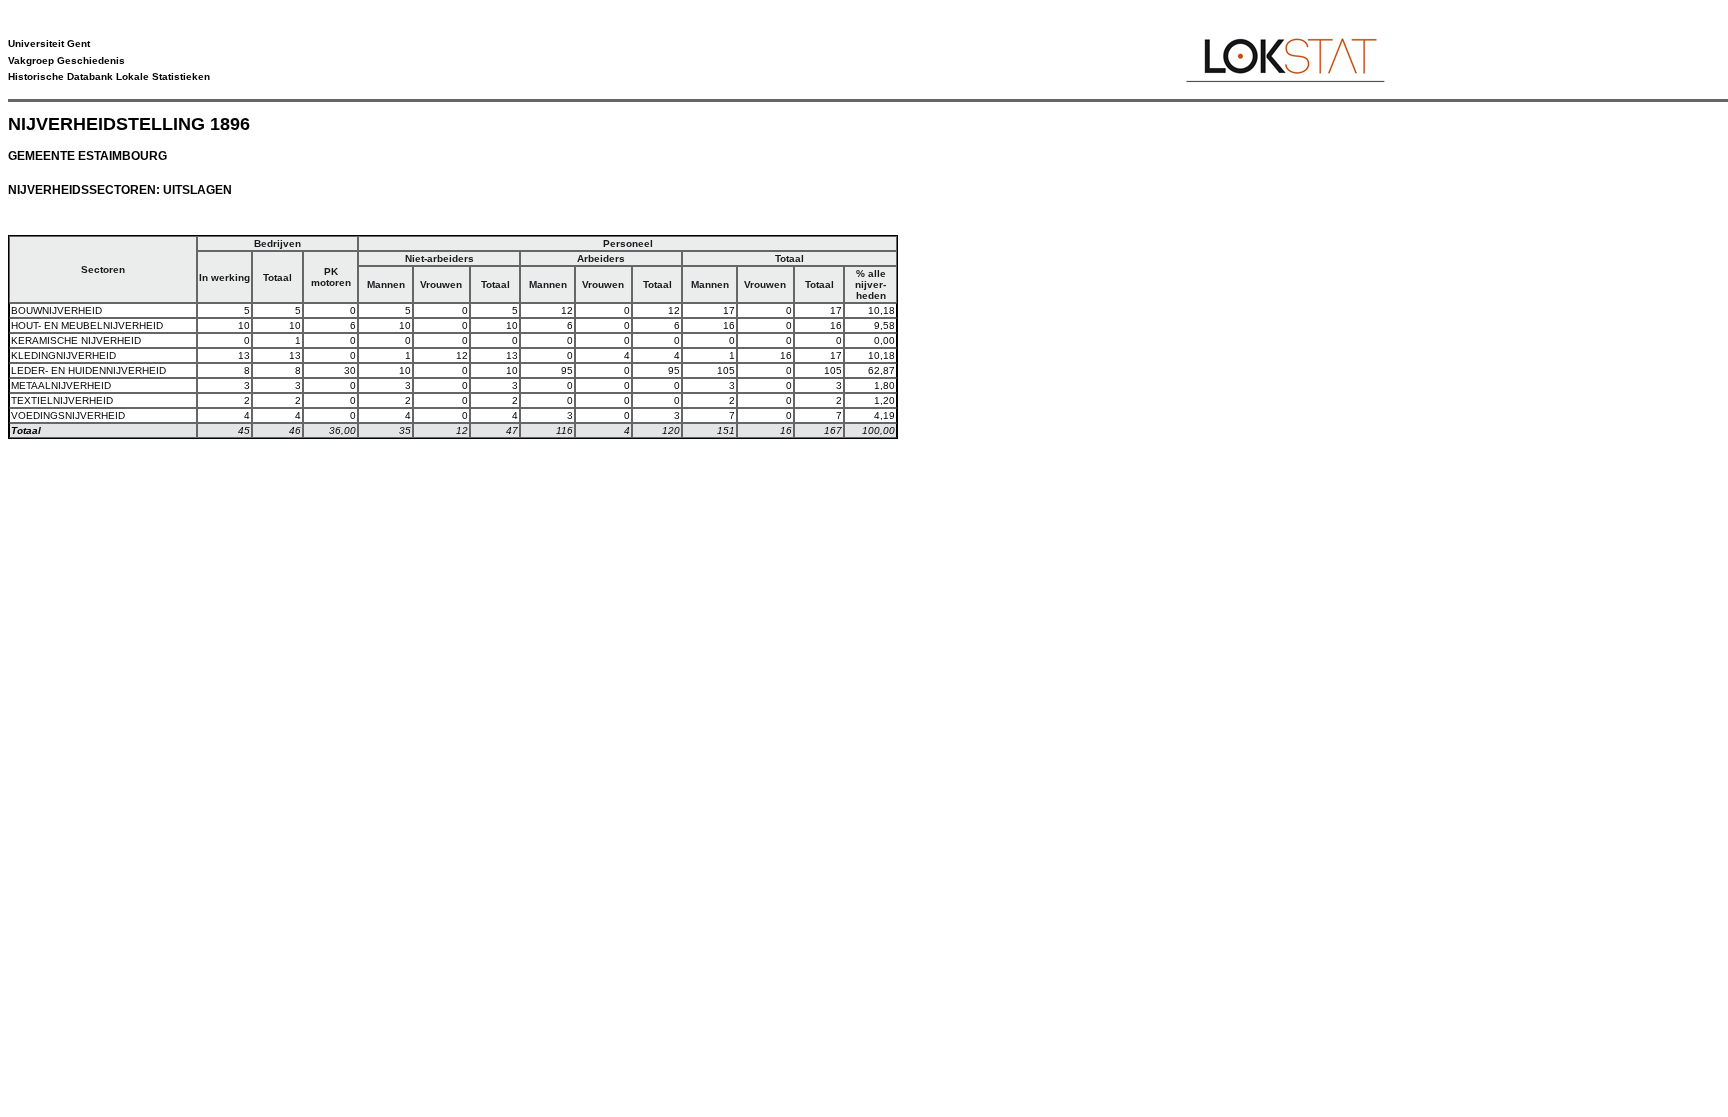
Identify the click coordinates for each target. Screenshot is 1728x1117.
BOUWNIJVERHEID (56, 310)
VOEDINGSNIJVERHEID (68, 415)
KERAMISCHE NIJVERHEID (76, 340)
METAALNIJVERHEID (61, 385)
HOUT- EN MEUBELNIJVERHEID (87, 325)
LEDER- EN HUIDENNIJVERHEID (88, 370)
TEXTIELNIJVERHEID (62, 400)
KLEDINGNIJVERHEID (63, 355)
